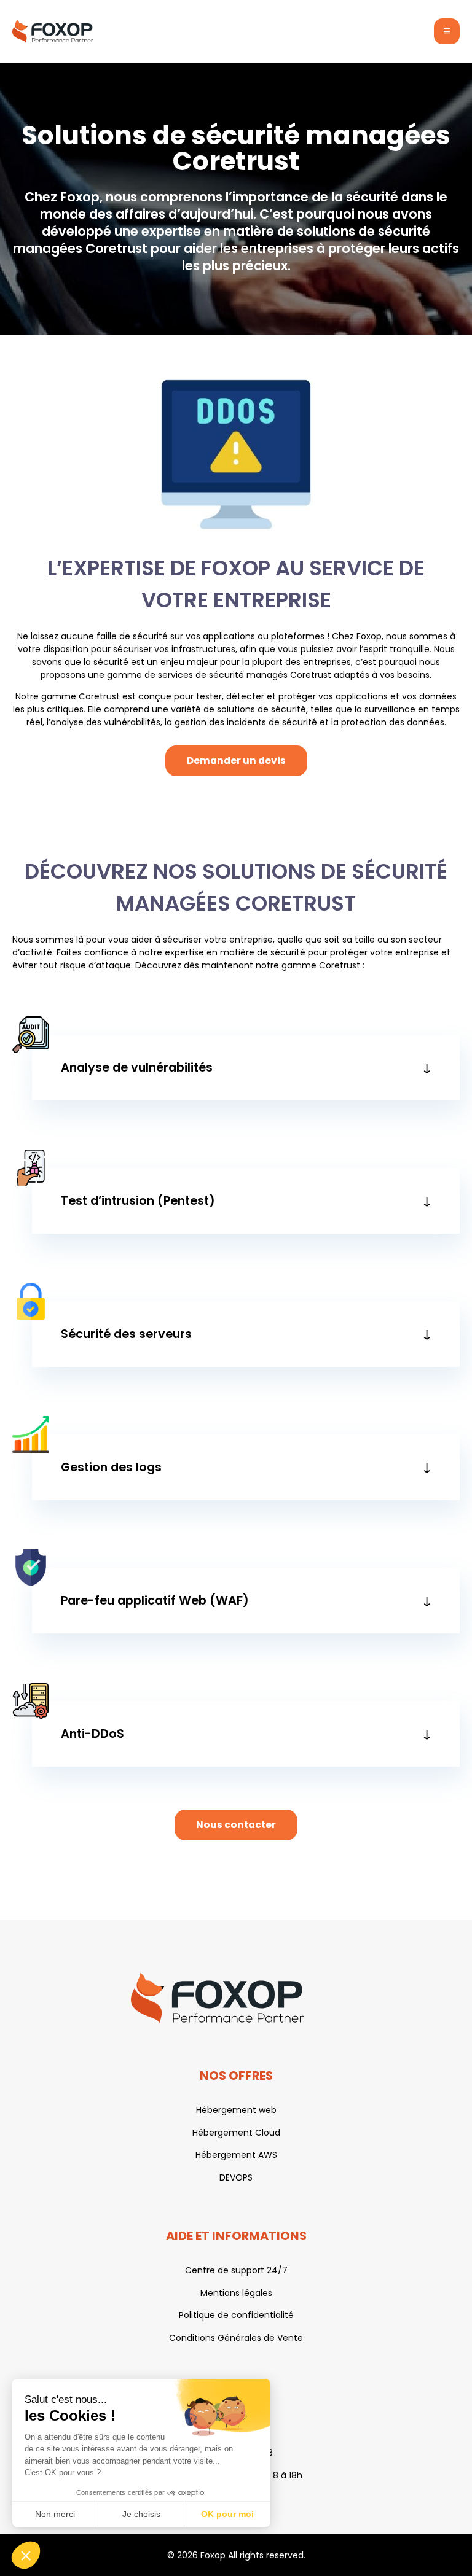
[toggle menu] (447, 31)
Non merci (55, 2514)
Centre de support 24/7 (236, 2270)
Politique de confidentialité (236, 2315)
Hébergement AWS (236, 2155)
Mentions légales (236, 2293)
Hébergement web (236, 2110)
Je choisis (141, 2514)
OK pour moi (227, 2514)
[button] (26, 2555)
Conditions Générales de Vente (236, 2338)
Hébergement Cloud (236, 2133)
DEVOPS (236, 2177)
